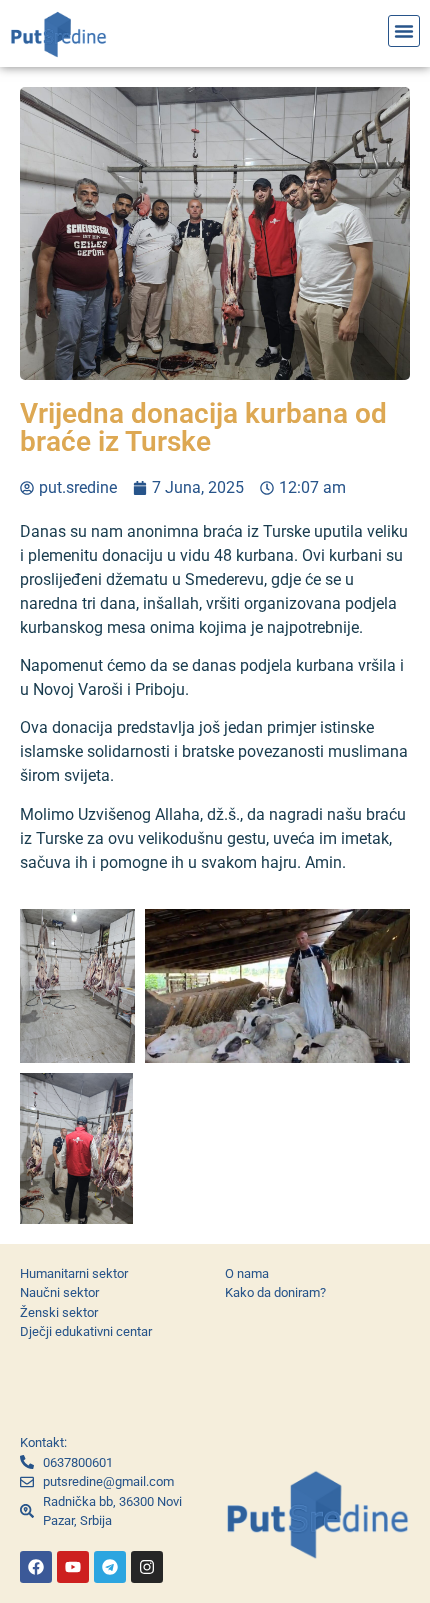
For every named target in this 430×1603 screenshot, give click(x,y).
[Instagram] (147, 1567)
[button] (404, 31)
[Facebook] (36, 1567)
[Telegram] (110, 1567)
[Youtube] (73, 1567)
